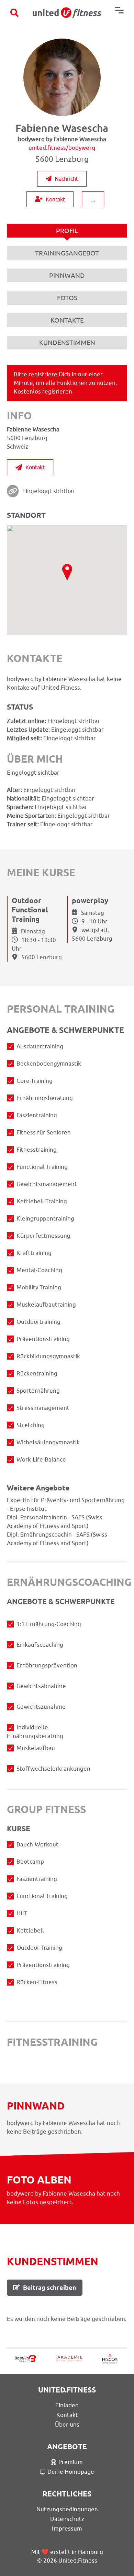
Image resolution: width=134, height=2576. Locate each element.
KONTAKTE (67, 320)
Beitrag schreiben (50, 2288)
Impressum (67, 2528)
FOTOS (67, 298)
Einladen (67, 2405)
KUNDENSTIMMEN (67, 343)
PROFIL (67, 231)
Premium (71, 2462)
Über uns (67, 2425)
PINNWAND (67, 275)
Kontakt (55, 199)
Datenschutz (67, 2519)
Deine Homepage (71, 2472)
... (93, 199)
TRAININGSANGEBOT (67, 253)
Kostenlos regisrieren (43, 391)
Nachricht (66, 179)
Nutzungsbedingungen (67, 2509)
